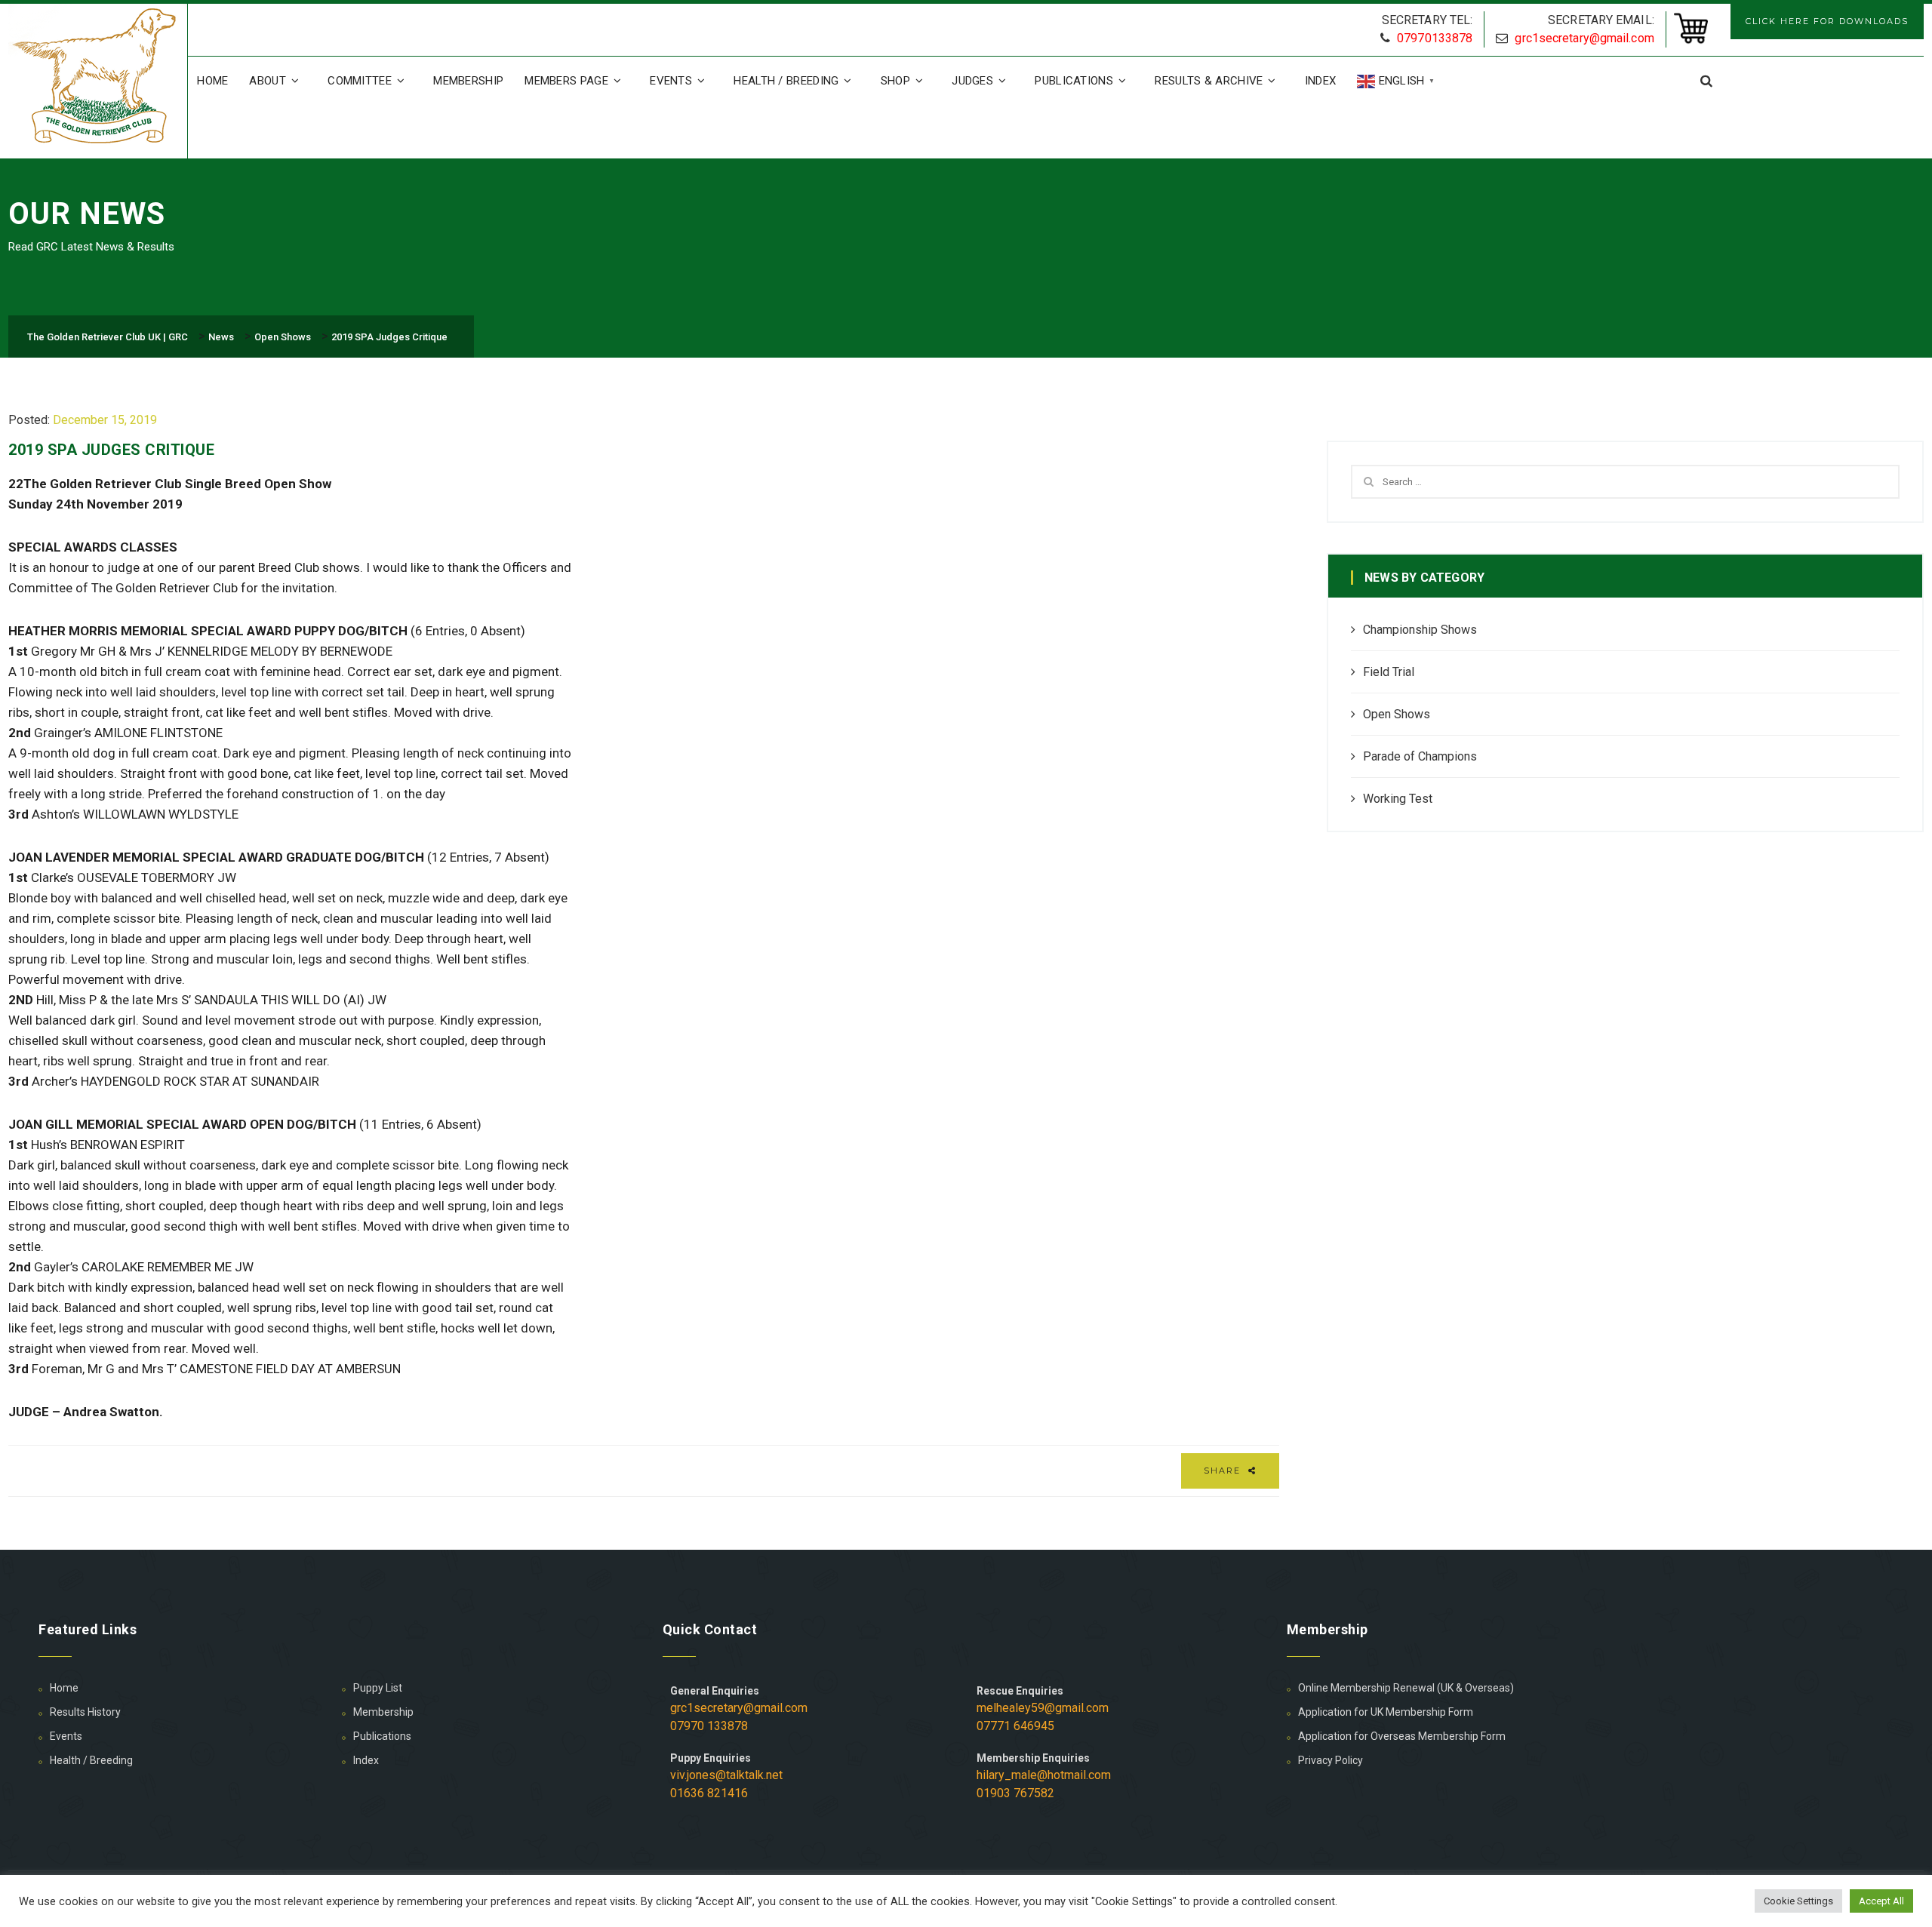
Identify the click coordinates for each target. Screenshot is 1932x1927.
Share (1224, 1471)
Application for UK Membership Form (1386, 1712)
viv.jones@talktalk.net (726, 1775)
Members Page (566, 81)
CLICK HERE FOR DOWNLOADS (1827, 21)
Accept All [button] (1881, 1901)
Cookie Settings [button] (1798, 1901)
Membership (468, 81)
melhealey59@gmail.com (1043, 1708)
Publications (1074, 81)
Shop (895, 81)
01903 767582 (1015, 1793)
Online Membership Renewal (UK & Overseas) (1406, 1688)
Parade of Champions (1420, 756)
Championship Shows (1420, 630)
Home (212, 81)
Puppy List (378, 1688)
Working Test (1398, 799)
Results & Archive (1209, 81)
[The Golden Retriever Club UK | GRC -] (98, 78)
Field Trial (1389, 672)
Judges (972, 81)
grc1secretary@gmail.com (1584, 38)
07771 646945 (1015, 1726)
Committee (360, 81)
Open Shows (1397, 714)
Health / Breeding (786, 81)
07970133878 (1435, 38)
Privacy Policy (1331, 1760)
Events (671, 81)
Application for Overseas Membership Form (1402, 1736)
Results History (85, 1712)
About (268, 81)
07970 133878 (709, 1726)
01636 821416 (709, 1793)
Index (1321, 81)
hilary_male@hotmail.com (1044, 1775)
